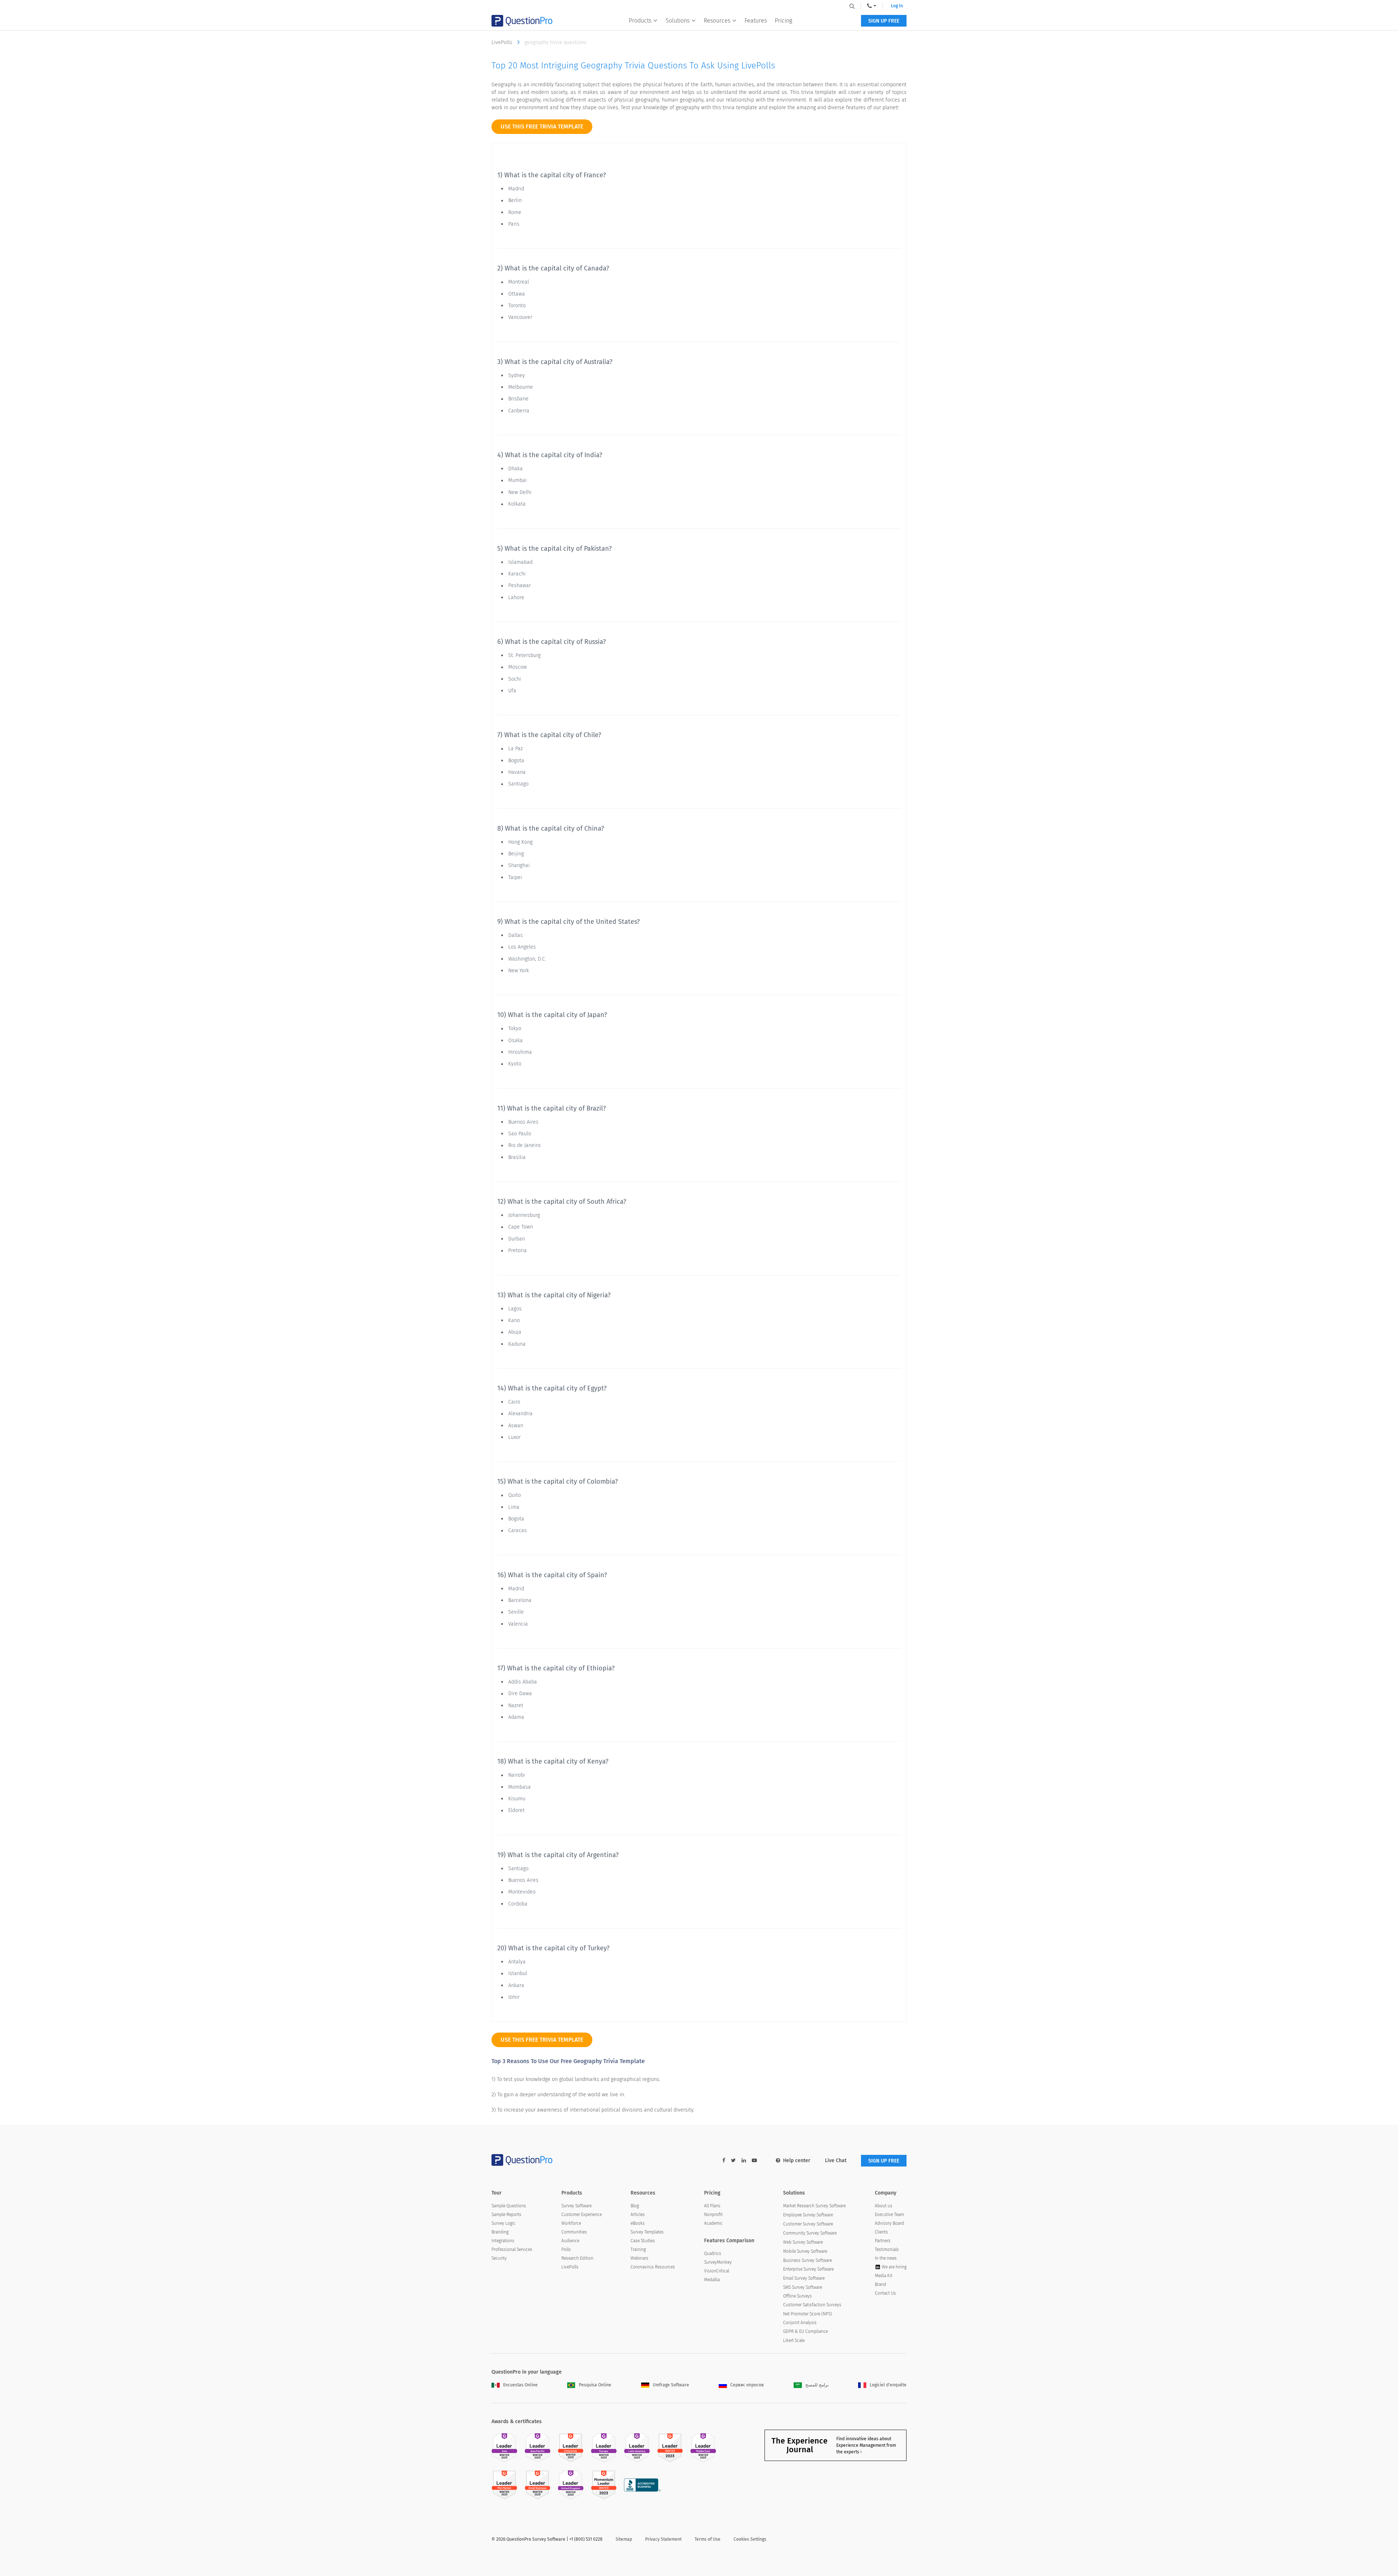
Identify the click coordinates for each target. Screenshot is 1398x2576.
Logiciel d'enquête (888, 2385)
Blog (635, 2206)
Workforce (571, 2223)
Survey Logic (503, 2223)
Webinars (639, 2258)
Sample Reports (506, 2215)
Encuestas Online (520, 2385)
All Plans (712, 2206)
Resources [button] (717, 21)
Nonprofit (713, 2215)
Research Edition (577, 2258)
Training (638, 2249)
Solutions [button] (678, 21)
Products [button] (640, 21)
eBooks (638, 2223)
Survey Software (576, 2206)
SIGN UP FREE (884, 21)
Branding (500, 2232)
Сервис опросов (747, 2385)
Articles (638, 2215)
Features (756, 21)
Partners (883, 2241)
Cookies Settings (750, 2539)
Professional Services (512, 2249)
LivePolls (503, 42)
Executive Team (889, 2215)
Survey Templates (647, 2232)
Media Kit (884, 2276)
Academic (713, 2223)
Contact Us (885, 2293)
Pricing (783, 21)
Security (499, 2258)
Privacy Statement (663, 2539)
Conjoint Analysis (800, 2323)
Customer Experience (582, 2215)
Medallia (712, 2280)
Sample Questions (509, 2206)
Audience (570, 2241)
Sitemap (624, 2539)
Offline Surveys (797, 2296)
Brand (880, 2284)
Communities (574, 2232)
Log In (897, 6)
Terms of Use (708, 2539)
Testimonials (887, 2249)
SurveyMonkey (718, 2262)
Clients (881, 2232)
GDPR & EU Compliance (805, 2331)
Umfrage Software (671, 2385)
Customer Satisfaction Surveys (812, 2305)
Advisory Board (889, 2223)
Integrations (503, 2241)
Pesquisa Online (595, 2385)
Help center (797, 2160)
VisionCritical (717, 2271)
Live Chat (836, 2160)
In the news (886, 2258)
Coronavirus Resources (653, 2267)
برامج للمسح (817, 2385)
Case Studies (643, 2241)
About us (884, 2206)
